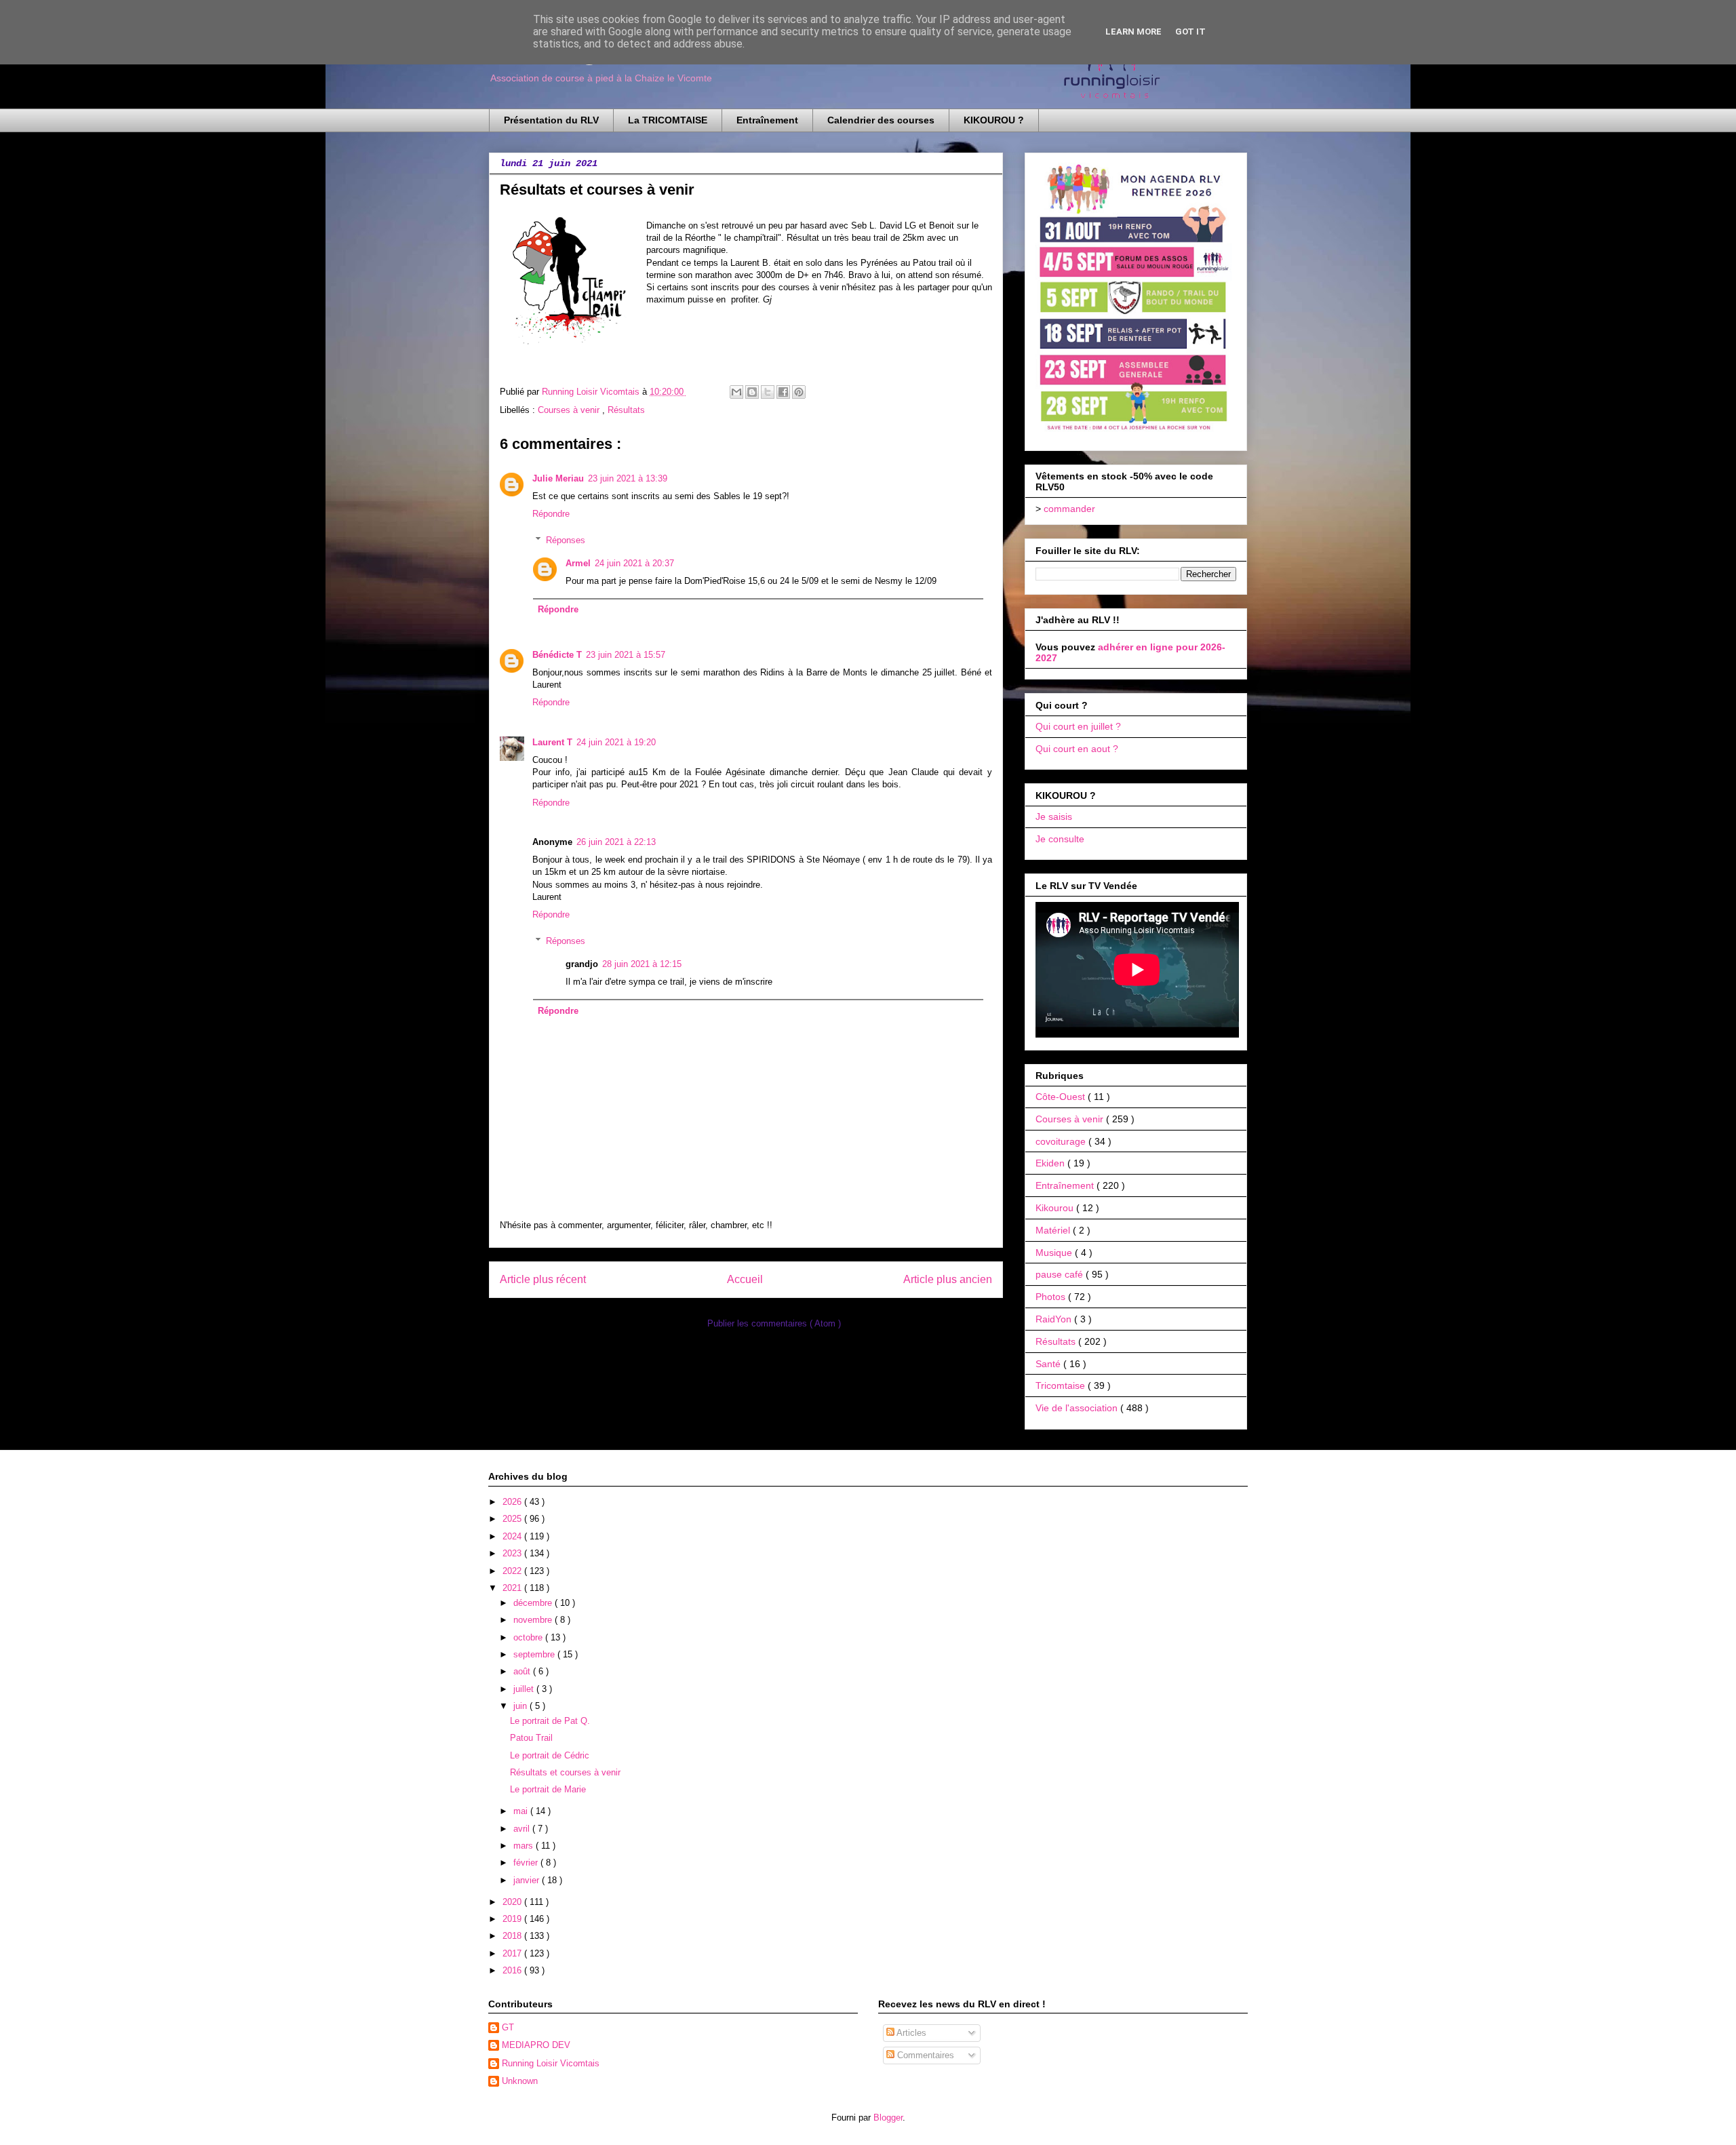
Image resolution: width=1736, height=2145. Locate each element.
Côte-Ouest (1062, 1097)
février (527, 1863)
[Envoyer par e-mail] (736, 392)
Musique (1055, 1253)
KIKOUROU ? (994, 120)
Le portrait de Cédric (550, 1755)
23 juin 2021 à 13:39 (628, 478)
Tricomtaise (1062, 1385)
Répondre (551, 514)
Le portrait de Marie (548, 1789)
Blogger (888, 2118)
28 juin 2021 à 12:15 (642, 964)
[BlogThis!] (752, 392)
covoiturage (1062, 1141)
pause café (1061, 1274)
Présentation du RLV (551, 120)
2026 (513, 1502)
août (523, 1671)
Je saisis (1054, 816)
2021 (513, 1588)
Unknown (520, 2081)
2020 (513, 1902)
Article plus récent (543, 1279)
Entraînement (767, 120)
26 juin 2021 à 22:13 (616, 842)
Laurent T (552, 742)
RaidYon (1055, 1319)
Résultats (626, 410)
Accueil (745, 1279)
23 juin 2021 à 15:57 (626, 655)
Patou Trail (531, 1738)
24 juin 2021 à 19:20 (616, 742)
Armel (578, 563)
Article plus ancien (948, 1279)
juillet (525, 1689)
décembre (534, 1603)
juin (521, 1706)
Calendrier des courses (881, 120)
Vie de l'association (1078, 1408)
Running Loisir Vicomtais (551, 2063)
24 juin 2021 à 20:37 (634, 563)
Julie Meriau (558, 478)
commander (1069, 509)
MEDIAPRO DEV (536, 2045)
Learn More (1133, 32)
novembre (534, 1620)
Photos (1052, 1297)
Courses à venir (570, 410)
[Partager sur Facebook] (783, 392)
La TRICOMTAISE (668, 120)
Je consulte (1060, 839)
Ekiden (1051, 1163)
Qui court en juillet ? (1078, 726)
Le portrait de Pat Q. (550, 1721)
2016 (513, 1970)
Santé (1049, 1364)
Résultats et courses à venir (565, 1772)
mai (522, 1811)
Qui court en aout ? (1077, 749)
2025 (513, 1519)
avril (523, 1829)
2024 (513, 1536)
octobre (529, 1637)
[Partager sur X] (768, 392)
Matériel (1054, 1230)
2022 (513, 1571)
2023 (513, 1553)
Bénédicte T (557, 655)
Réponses (566, 539)
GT (508, 2027)
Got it (1190, 32)
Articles (910, 2033)
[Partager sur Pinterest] (799, 392)
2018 (513, 1936)
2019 (513, 1919)
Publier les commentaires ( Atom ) (774, 1323)
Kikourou (1056, 1208)
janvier (528, 1880)
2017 (513, 1953)
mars (525, 1846)
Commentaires (924, 2055)
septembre (535, 1654)
